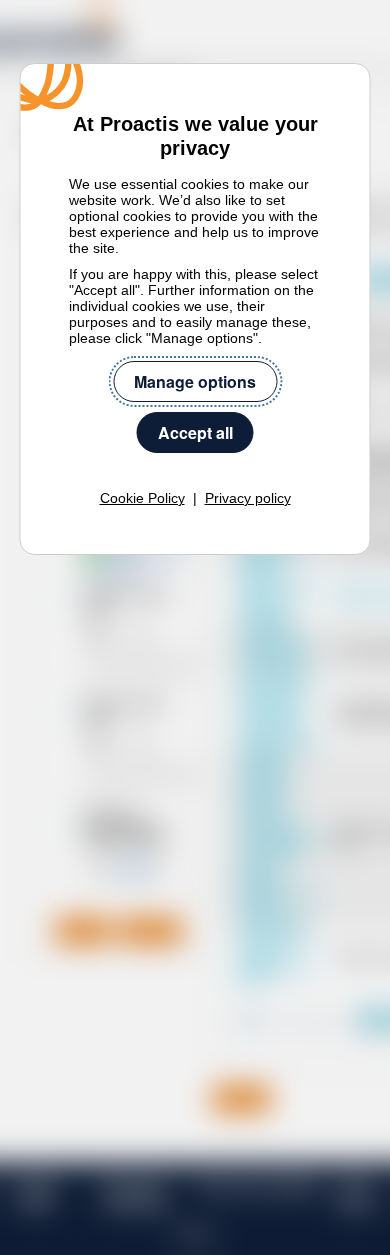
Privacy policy (248, 498)
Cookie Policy (142, 498)
